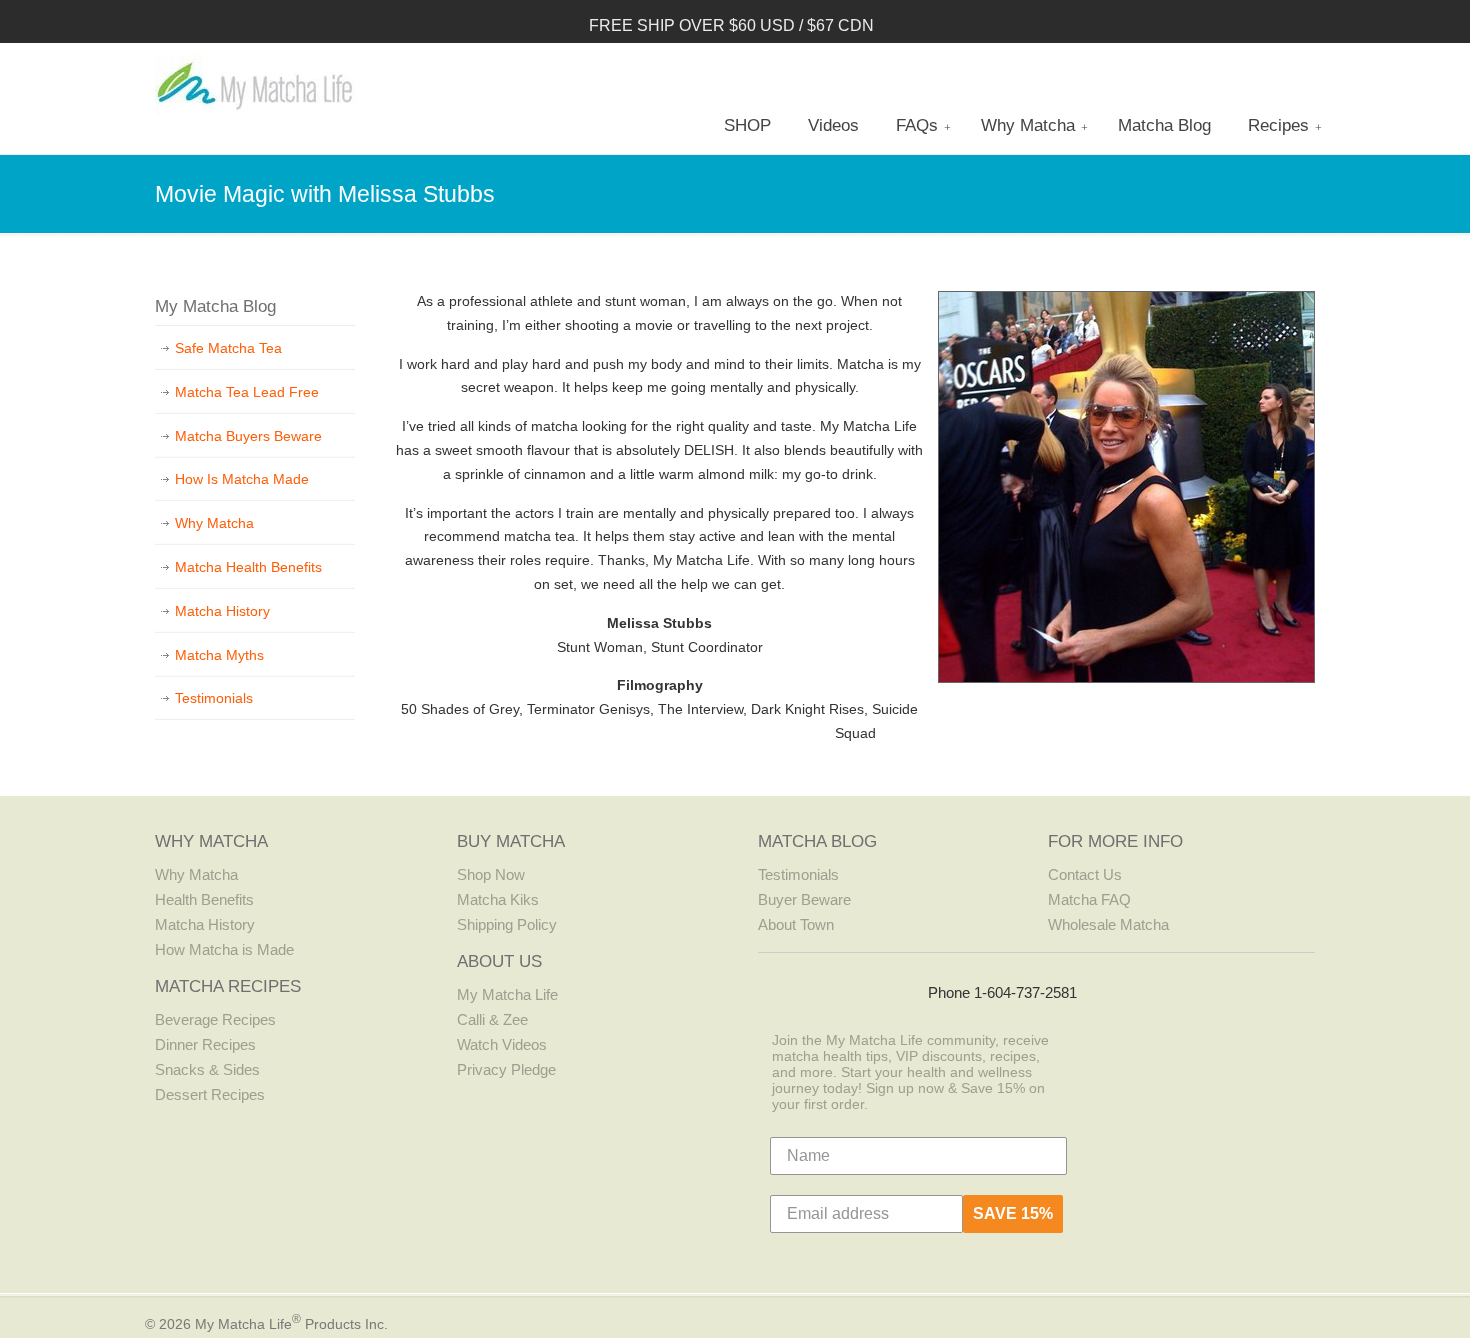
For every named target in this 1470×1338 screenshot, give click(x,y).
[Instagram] (822, 989)
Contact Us (1085, 874)
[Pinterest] (863, 989)
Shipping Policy (507, 924)
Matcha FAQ (1089, 899)
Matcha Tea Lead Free (247, 392)
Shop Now (491, 874)
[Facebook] (781, 989)
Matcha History (222, 611)
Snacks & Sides (207, 1069)
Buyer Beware (804, 899)
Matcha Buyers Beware (248, 436)
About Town (796, 924)
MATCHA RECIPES (228, 986)
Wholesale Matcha (1108, 924)
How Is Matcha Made (242, 479)
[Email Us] (904, 989)
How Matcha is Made (224, 949)
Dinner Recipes (205, 1044)
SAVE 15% (1013, 1213)
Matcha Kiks (498, 899)
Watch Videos (502, 1044)
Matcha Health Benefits (248, 567)
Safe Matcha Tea (228, 348)
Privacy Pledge (506, 1069)
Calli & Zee (492, 1019)
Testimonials (214, 698)
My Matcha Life (255, 85)
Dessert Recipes (210, 1094)
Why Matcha (214, 523)
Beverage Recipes (215, 1019)
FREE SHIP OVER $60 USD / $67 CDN (731, 25)
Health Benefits (204, 899)
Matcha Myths (219, 655)
